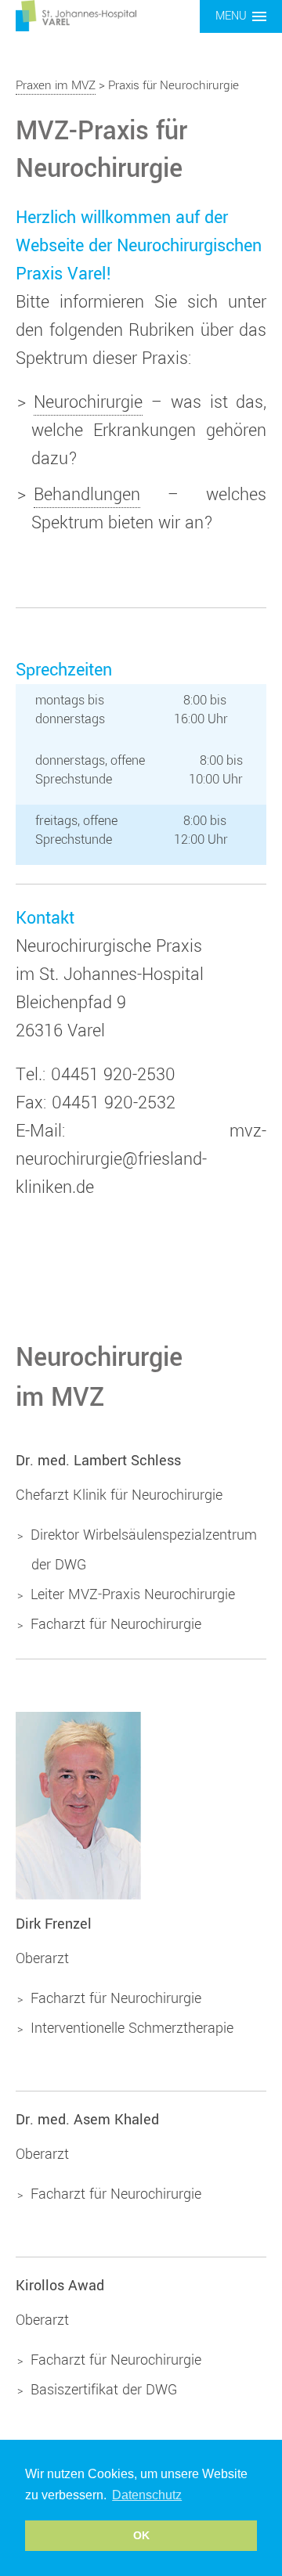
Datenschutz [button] (147, 2495)
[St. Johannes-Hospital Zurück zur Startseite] (76, 15)
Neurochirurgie (88, 402)
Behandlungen (87, 495)
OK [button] (141, 2535)
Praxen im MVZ (56, 85)
